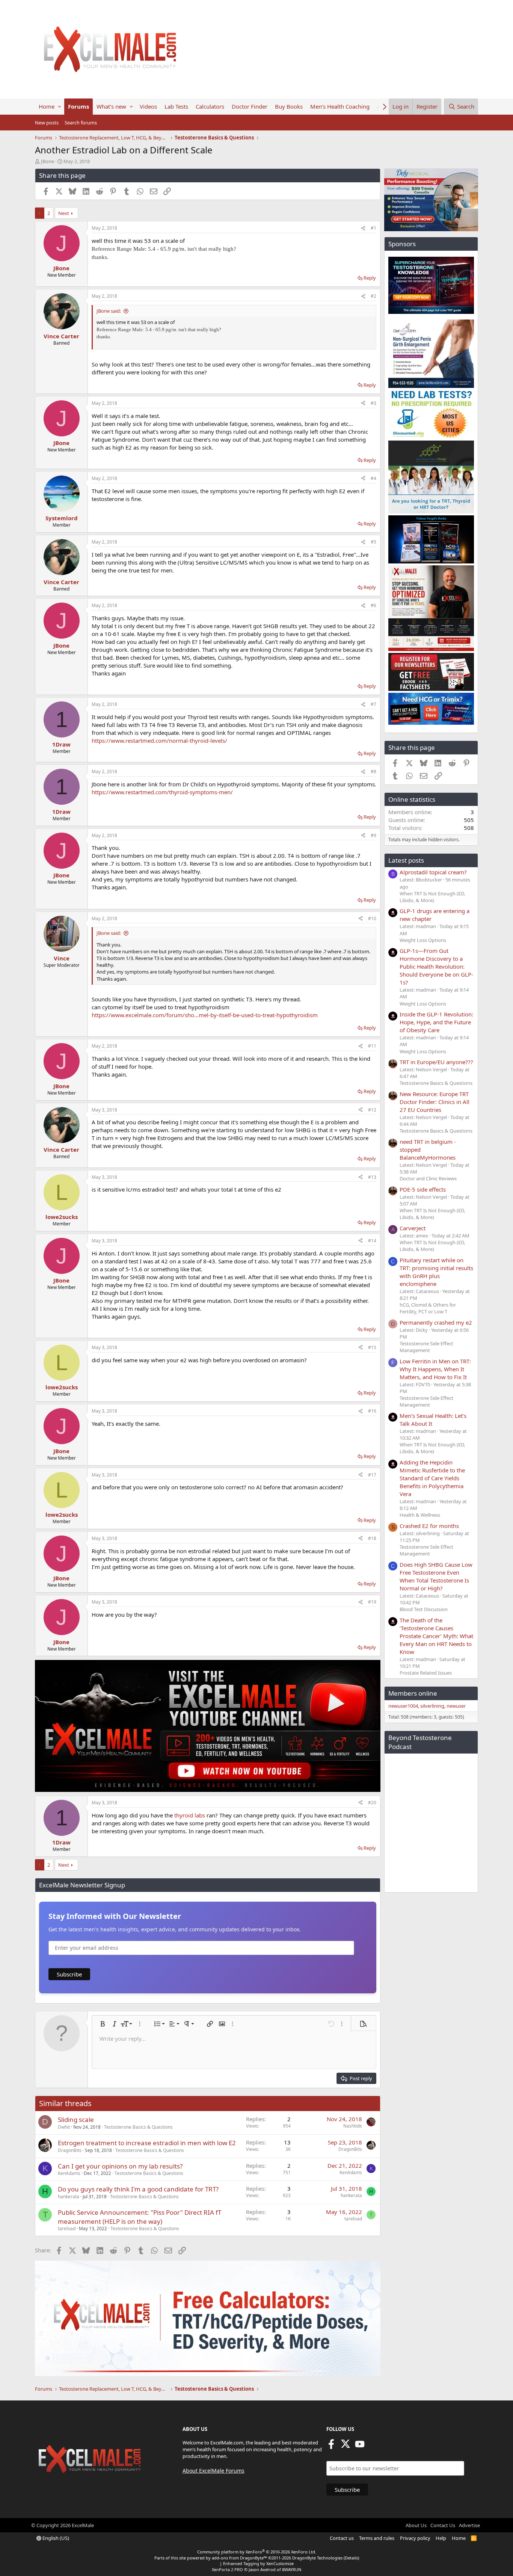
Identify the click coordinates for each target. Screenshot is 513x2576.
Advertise (469, 2525)
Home (47, 106)
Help (441, 2538)
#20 (372, 1803)
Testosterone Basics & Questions (138, 2127)
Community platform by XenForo (257, 2552)
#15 (372, 1347)
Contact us (342, 2538)
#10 (372, 918)
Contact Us (443, 2525)
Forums (78, 106)
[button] (60, 107)
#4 (373, 478)
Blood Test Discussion (424, 1609)
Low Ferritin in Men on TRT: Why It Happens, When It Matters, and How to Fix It (435, 1369)
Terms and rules (377, 2538)
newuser (456, 1706)
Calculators (210, 106)
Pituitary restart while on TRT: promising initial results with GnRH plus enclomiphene (436, 1272)
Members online (413, 1693)
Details (351, 2558)
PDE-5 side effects (423, 1189)
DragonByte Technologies (317, 2558)
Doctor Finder (250, 106)
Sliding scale (76, 2119)
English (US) (55, 2538)
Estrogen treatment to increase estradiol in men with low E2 (147, 2143)
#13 (372, 1177)
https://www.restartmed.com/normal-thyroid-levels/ (159, 741)
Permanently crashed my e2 (436, 1322)
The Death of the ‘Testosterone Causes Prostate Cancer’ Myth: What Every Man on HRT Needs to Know (436, 1636)
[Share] (363, 228)
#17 (372, 1475)
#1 (373, 228)
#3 (373, 403)
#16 (372, 1411)
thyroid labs (190, 1815)
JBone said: (109, 311)
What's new (111, 106)
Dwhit (64, 2127)
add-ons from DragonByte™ (239, 2558)
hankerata (69, 2197)
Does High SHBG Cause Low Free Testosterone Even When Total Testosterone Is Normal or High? (436, 1576)
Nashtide (353, 2126)
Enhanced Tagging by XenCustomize (258, 2563)
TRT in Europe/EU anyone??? (436, 1062)
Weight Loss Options (423, 940)
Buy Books (289, 106)
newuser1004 (403, 1706)
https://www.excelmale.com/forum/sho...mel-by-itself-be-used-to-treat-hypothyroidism (205, 1015)
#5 (373, 542)
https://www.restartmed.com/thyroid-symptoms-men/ (162, 792)
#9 (373, 835)
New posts (47, 123)
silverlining (432, 1706)
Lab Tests (176, 106)
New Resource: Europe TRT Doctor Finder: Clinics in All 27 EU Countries (435, 1102)
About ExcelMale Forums (213, 2471)
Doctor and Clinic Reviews (428, 1178)
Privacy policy (415, 2538)
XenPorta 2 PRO (227, 2569)
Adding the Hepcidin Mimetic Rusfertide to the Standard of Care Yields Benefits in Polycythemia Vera (432, 1478)
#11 (372, 1046)
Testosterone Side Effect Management (426, 1347)
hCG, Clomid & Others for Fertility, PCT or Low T (428, 1308)
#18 (372, 1538)
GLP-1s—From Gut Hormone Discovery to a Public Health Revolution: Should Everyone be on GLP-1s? (436, 966)
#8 (373, 772)
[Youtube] (360, 2446)
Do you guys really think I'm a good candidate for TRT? (138, 2189)
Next (64, 213)
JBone (48, 161)
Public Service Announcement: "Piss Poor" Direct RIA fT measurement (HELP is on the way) (140, 2217)
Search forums (81, 123)
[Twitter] (346, 2446)
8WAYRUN (292, 2569)
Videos (148, 106)
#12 (372, 1110)
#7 (373, 704)
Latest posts (406, 860)
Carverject (413, 1228)
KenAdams (69, 2173)
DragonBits (70, 2150)
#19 (372, 1602)
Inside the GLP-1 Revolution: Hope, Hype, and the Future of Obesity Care (436, 1022)
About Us (416, 2525)
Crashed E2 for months (429, 1526)
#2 (373, 296)
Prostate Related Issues (426, 1673)
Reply (370, 278)
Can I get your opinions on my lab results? (120, 2166)
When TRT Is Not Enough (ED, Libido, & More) (432, 897)
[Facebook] (331, 2446)
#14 (372, 1241)
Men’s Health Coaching (340, 106)
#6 (373, 605)
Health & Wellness (420, 1515)
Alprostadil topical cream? (433, 872)
